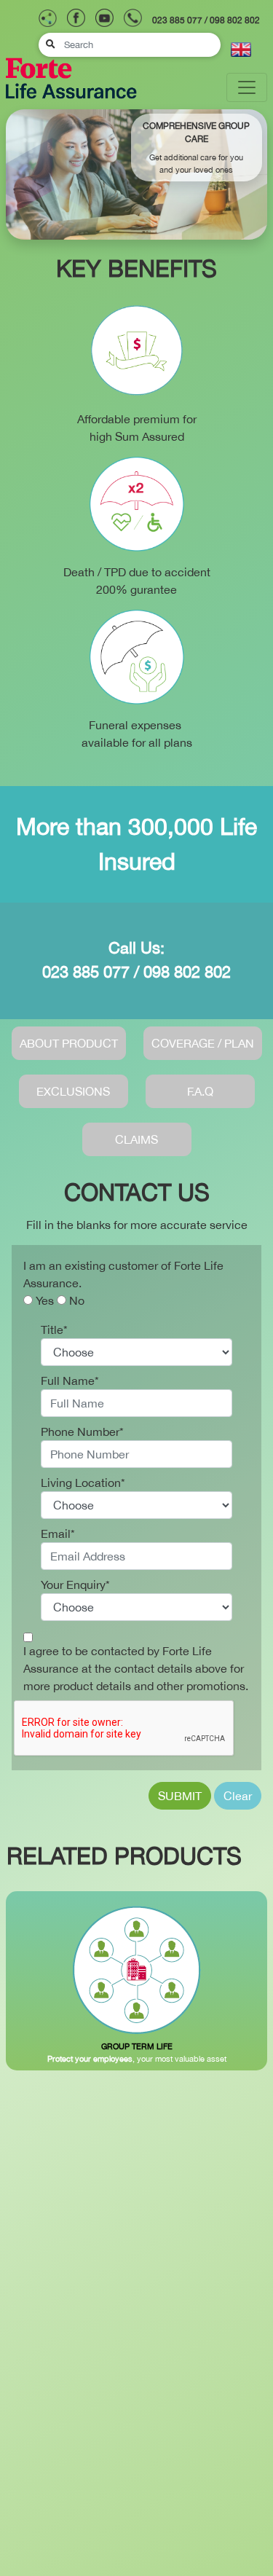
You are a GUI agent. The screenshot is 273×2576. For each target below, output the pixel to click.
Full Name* (70, 1381)
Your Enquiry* (75, 1585)
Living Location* (83, 1483)
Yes (45, 1300)
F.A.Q (200, 1091)
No (77, 1300)
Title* (54, 1330)
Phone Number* (82, 1432)
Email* (58, 1534)
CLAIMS (136, 1139)
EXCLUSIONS (73, 1091)
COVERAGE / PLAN (203, 1043)
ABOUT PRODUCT (69, 1043)
